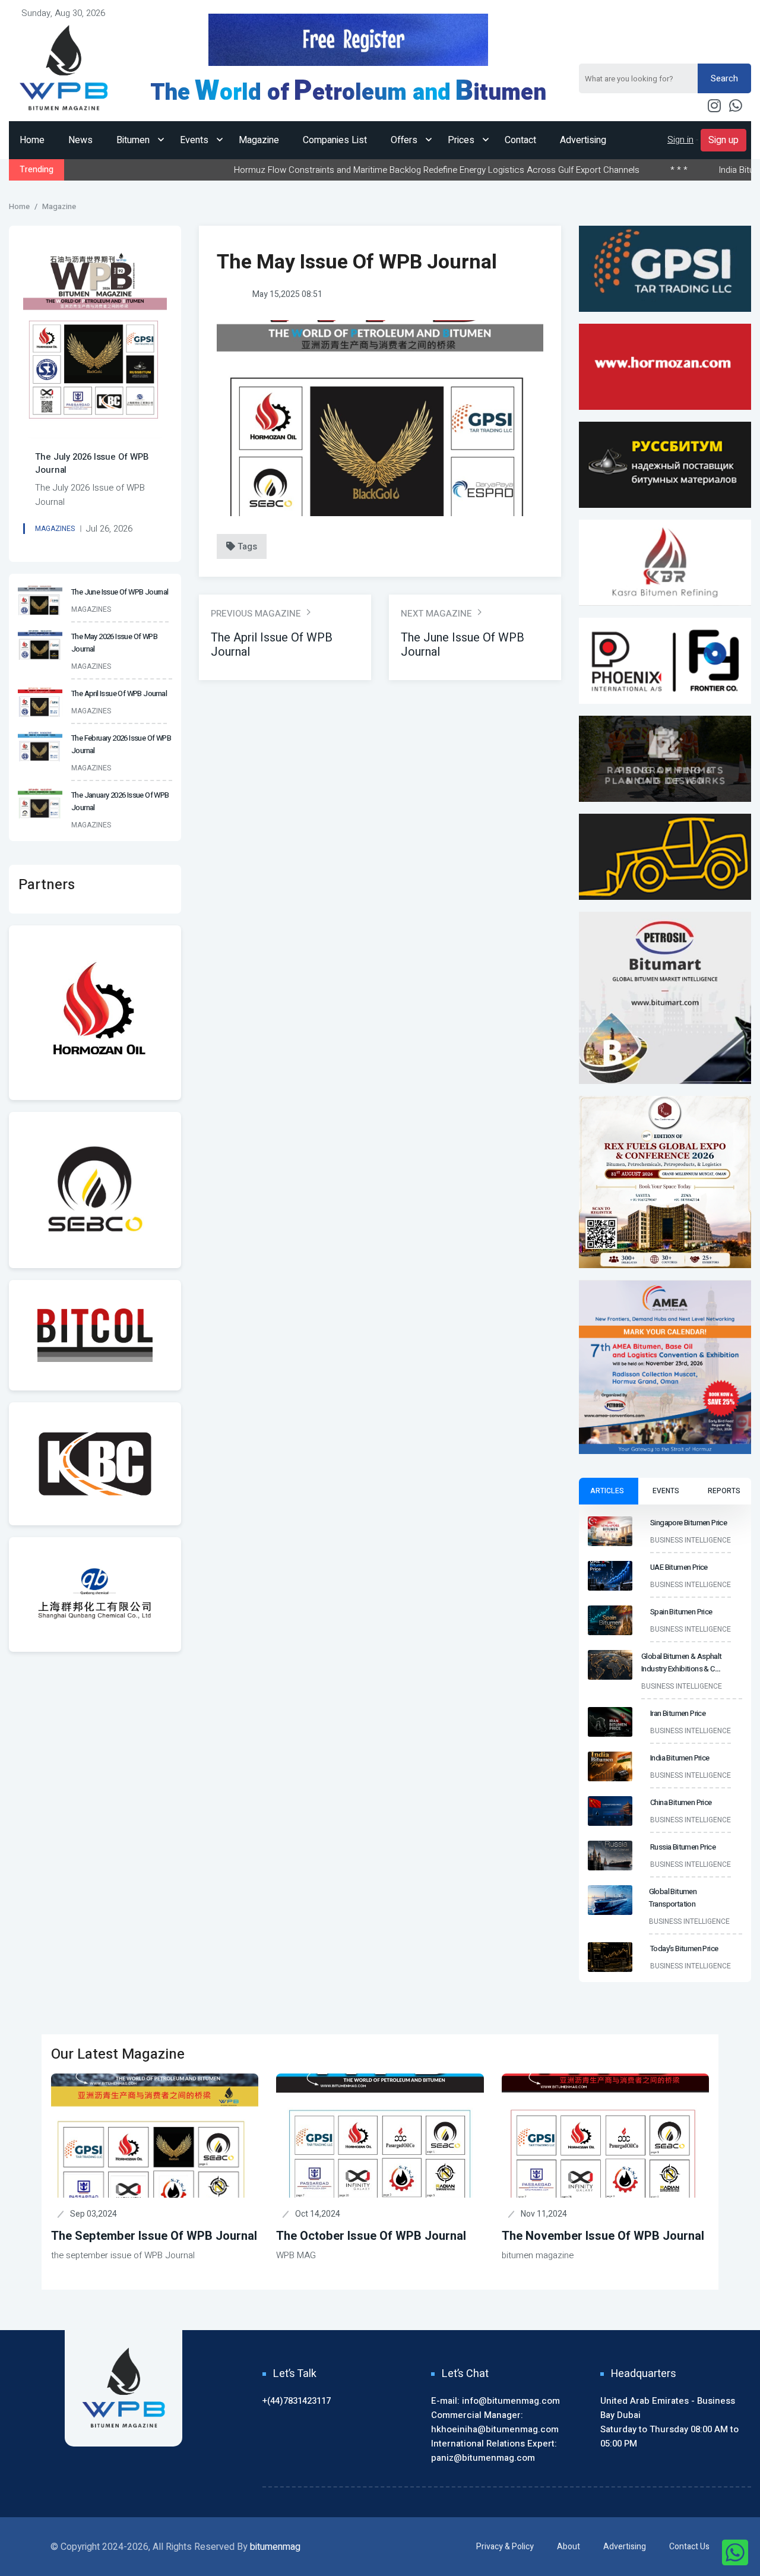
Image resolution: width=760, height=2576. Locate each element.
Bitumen (134, 140)
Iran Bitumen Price (678, 1713)
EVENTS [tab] (666, 1491)
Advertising (583, 140)
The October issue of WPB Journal (371, 2236)
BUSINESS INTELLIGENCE (691, 1540)
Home (32, 140)
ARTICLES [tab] (607, 1491)
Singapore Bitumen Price (688, 1523)
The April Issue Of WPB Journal (272, 645)
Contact (520, 140)
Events (195, 140)
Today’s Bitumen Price (684, 1948)
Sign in (680, 140)
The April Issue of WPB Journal (119, 693)
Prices (462, 140)
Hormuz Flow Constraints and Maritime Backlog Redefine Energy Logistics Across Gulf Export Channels (350, 170)
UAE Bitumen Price (679, 1567)
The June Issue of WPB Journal (120, 592)
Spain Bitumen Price (681, 1612)
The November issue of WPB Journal (603, 2236)
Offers (405, 140)
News (80, 140)
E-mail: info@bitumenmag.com (495, 2401)
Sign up (723, 140)
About (569, 2547)
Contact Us (689, 2547)
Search (724, 78)
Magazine (259, 140)
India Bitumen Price (669, 170)
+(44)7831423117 (297, 2401)
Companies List (335, 140)
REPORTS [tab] (724, 1491)
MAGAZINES (55, 529)
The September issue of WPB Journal (154, 2236)
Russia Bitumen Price (683, 1847)
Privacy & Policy (505, 2547)
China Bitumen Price (681, 1802)
